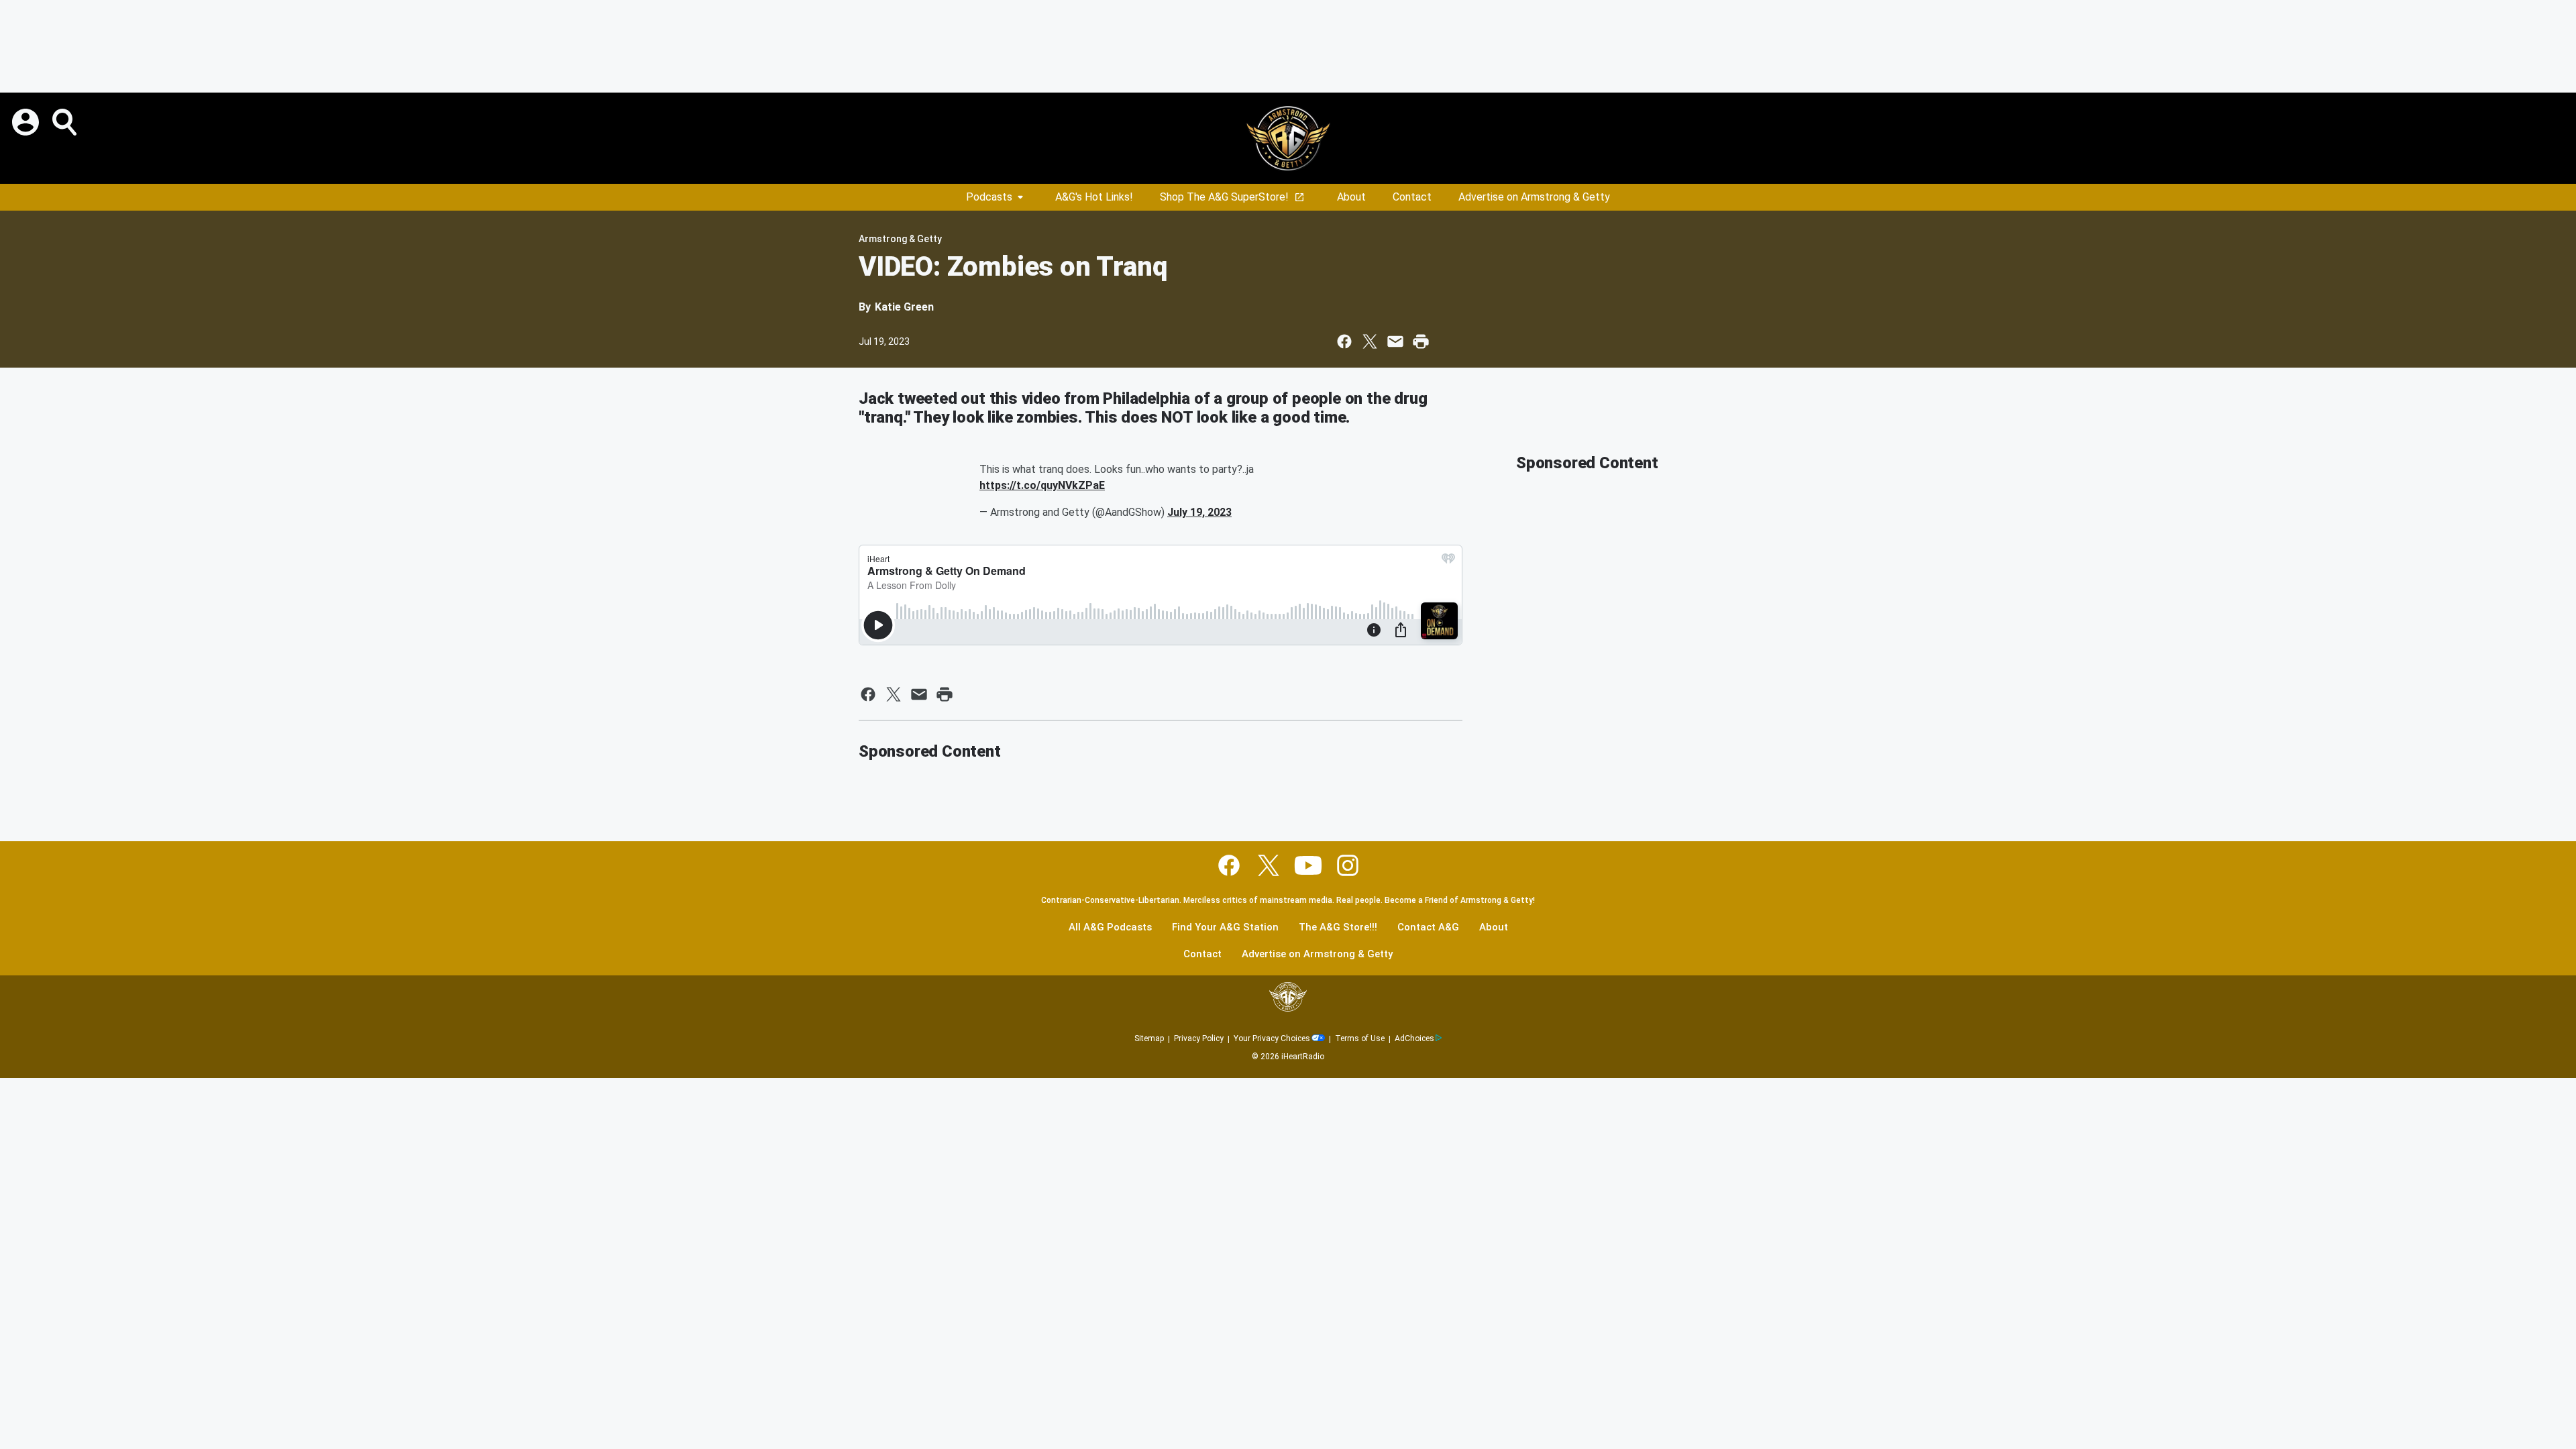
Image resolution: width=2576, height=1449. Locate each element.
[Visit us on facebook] (1229, 865)
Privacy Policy (1199, 1038)
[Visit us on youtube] (1308, 865)
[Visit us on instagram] (1348, 865)
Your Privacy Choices (1272, 1038)
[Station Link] (1288, 138)
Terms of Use (1360, 1038)
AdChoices (1414, 1038)
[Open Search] (66, 122)
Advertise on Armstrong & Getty (1534, 197)
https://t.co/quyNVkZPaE (1042, 485)
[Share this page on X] (1370, 341)
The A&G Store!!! (1338, 927)
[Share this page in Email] (1395, 341)
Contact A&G (1428, 927)
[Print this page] (1421, 341)
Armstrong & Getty (900, 239)
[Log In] (27, 122)
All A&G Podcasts (1110, 927)
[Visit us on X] (1269, 865)
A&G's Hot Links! (1094, 197)
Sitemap (1149, 1038)
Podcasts (989, 197)
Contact (1412, 197)
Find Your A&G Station (1225, 927)
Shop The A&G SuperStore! (1224, 197)
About (1351, 197)
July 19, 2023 (1199, 512)
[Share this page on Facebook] (1344, 341)
